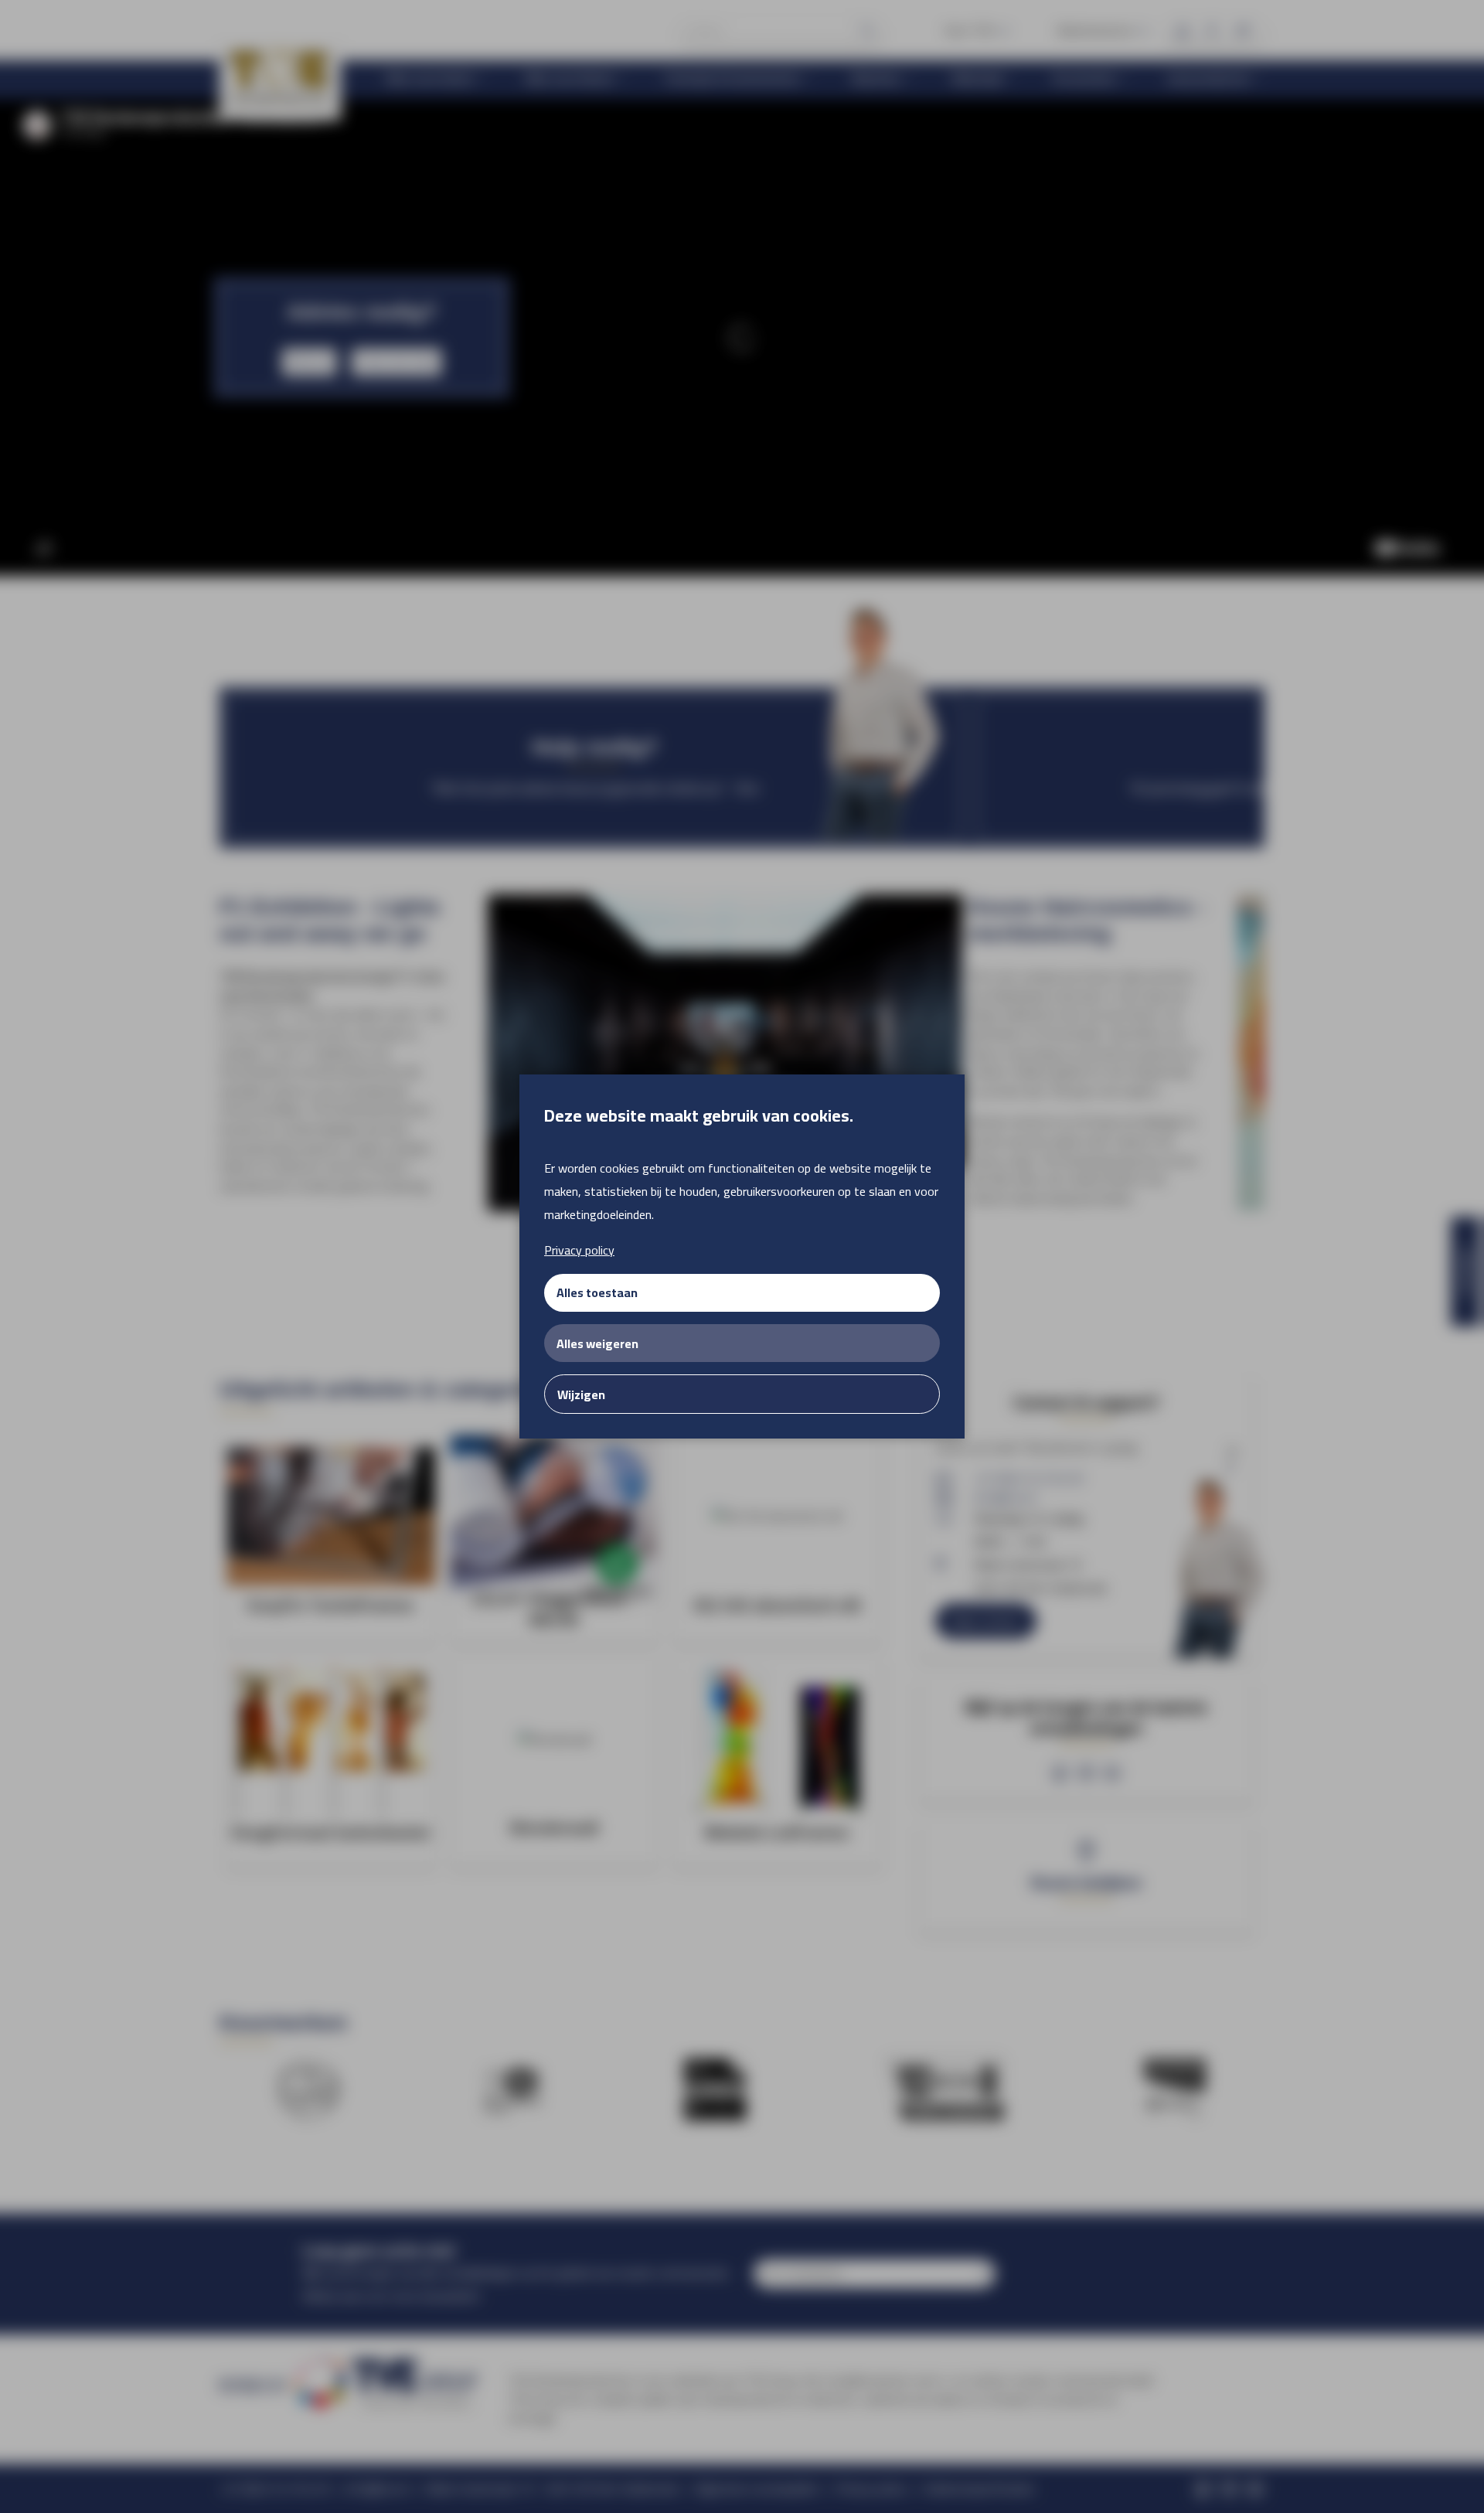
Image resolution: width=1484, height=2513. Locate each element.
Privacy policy (579, 1250)
